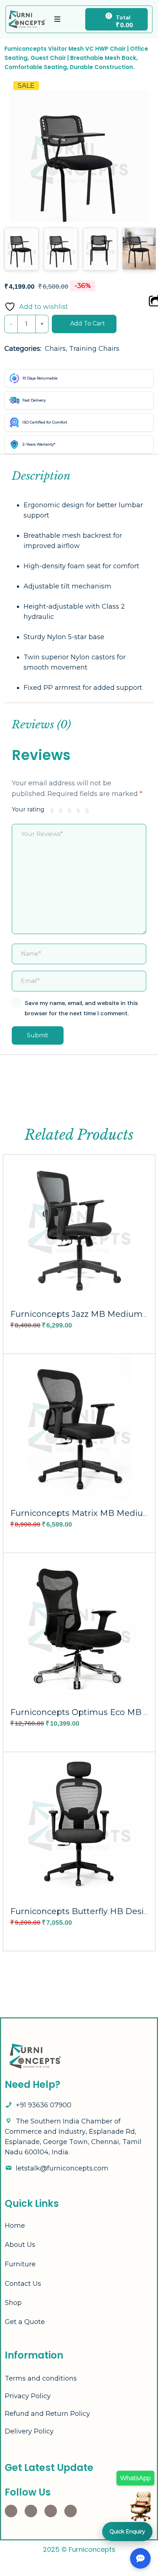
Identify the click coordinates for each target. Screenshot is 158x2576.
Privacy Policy (28, 2396)
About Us (20, 2245)
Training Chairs (94, 349)
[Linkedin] (51, 2511)
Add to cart (88, 323)
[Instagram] (11, 2511)
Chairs (55, 349)
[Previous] (17, 142)
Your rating (28, 809)
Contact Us (23, 2284)
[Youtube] (71, 2511)
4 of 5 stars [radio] (80, 811)
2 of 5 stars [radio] (62, 811)
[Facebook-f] (31, 2511)
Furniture (20, 2264)
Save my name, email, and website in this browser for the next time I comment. (81, 1008)
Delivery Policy (29, 2431)
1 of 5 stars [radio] (53, 811)
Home (15, 2226)
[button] (136, 96)
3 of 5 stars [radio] (71, 811)
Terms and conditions (41, 2378)
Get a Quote (25, 2322)
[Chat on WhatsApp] (141, 2500)
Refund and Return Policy (47, 2414)
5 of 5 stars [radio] (89, 811)
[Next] (147, 142)
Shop (13, 2303)
